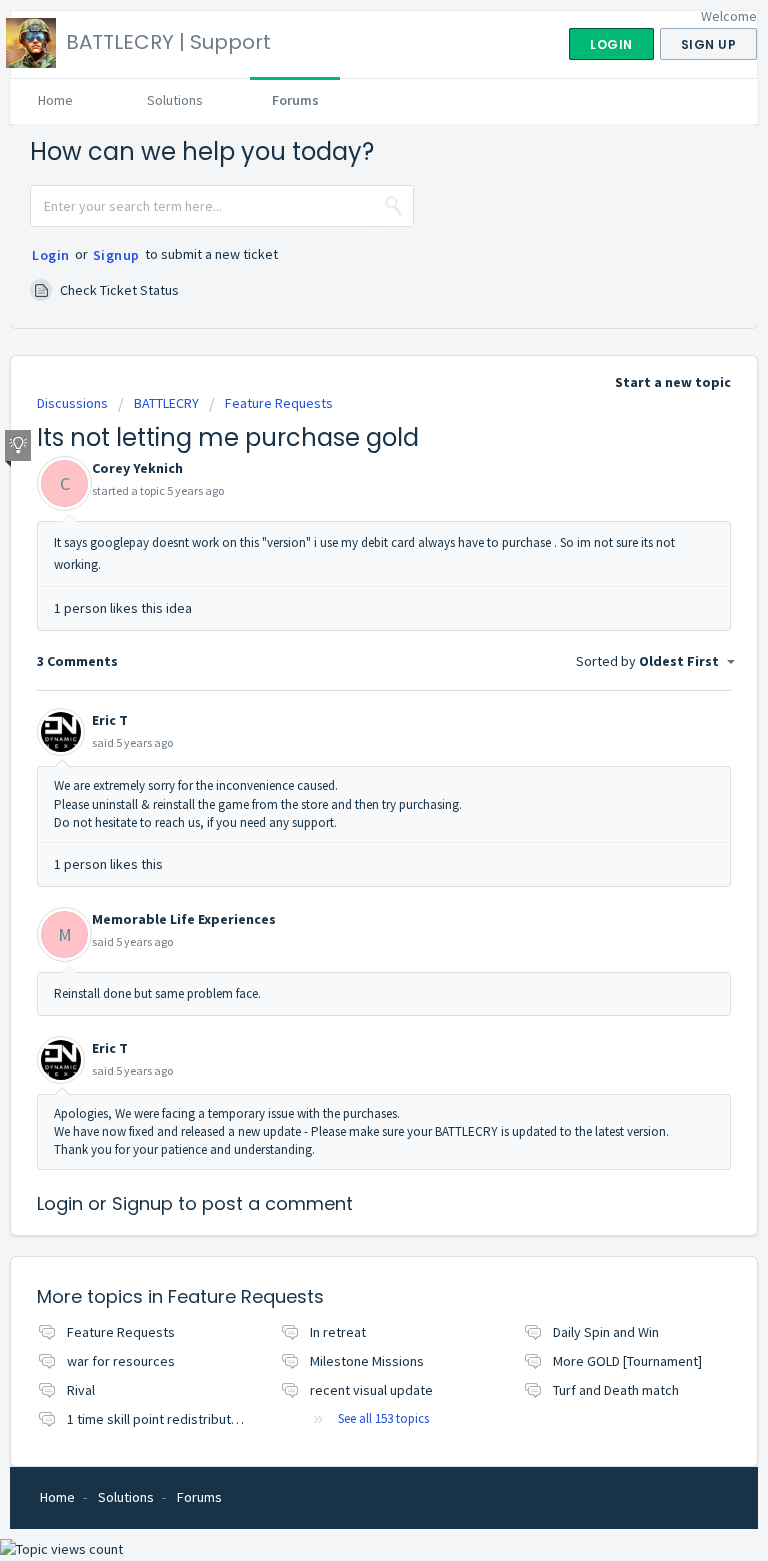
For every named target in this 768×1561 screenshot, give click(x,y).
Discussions (72, 403)
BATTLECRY (166, 403)
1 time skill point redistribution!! (161, 1419)
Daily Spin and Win (606, 1332)
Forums (295, 100)
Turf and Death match (616, 1390)
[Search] (394, 206)
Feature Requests (279, 403)
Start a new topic (673, 382)
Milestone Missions (367, 1361)
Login (51, 255)
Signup (116, 255)
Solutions (175, 100)
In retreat (338, 1332)
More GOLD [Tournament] (627, 1361)
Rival (81, 1390)
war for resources (121, 1361)
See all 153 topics (383, 1418)
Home (55, 100)
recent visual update (371, 1390)
